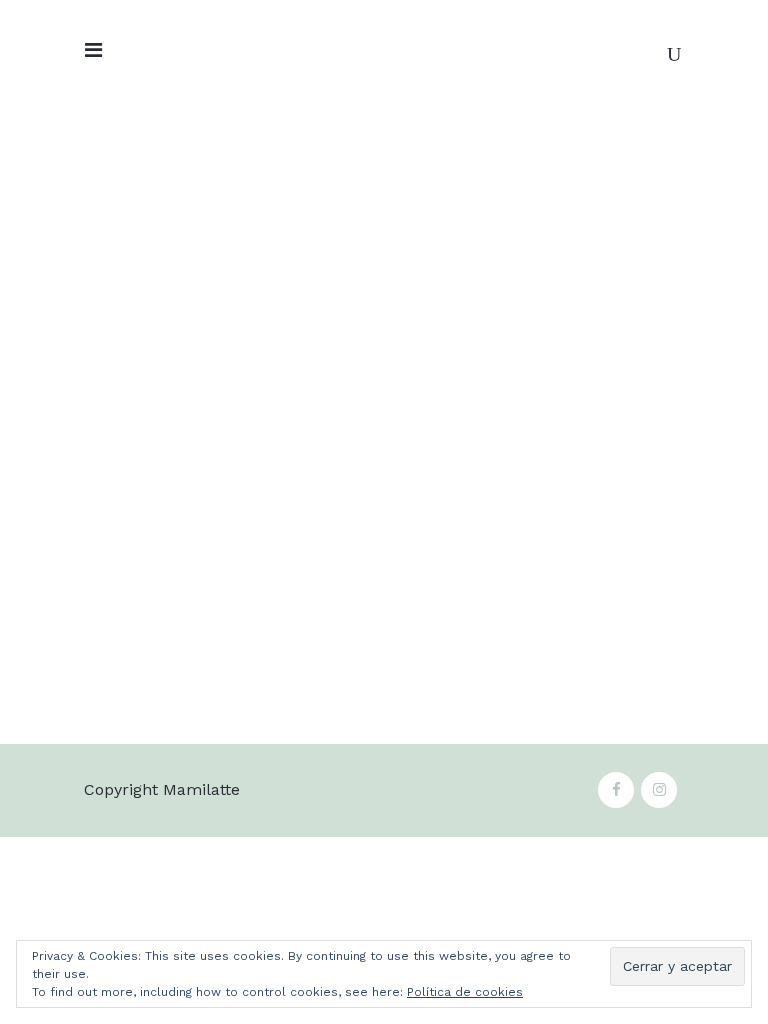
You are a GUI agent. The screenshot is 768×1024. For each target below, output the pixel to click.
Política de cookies (465, 992)
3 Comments (548, 682)
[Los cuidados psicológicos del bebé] (223, 255)
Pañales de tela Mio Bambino (480, 630)
